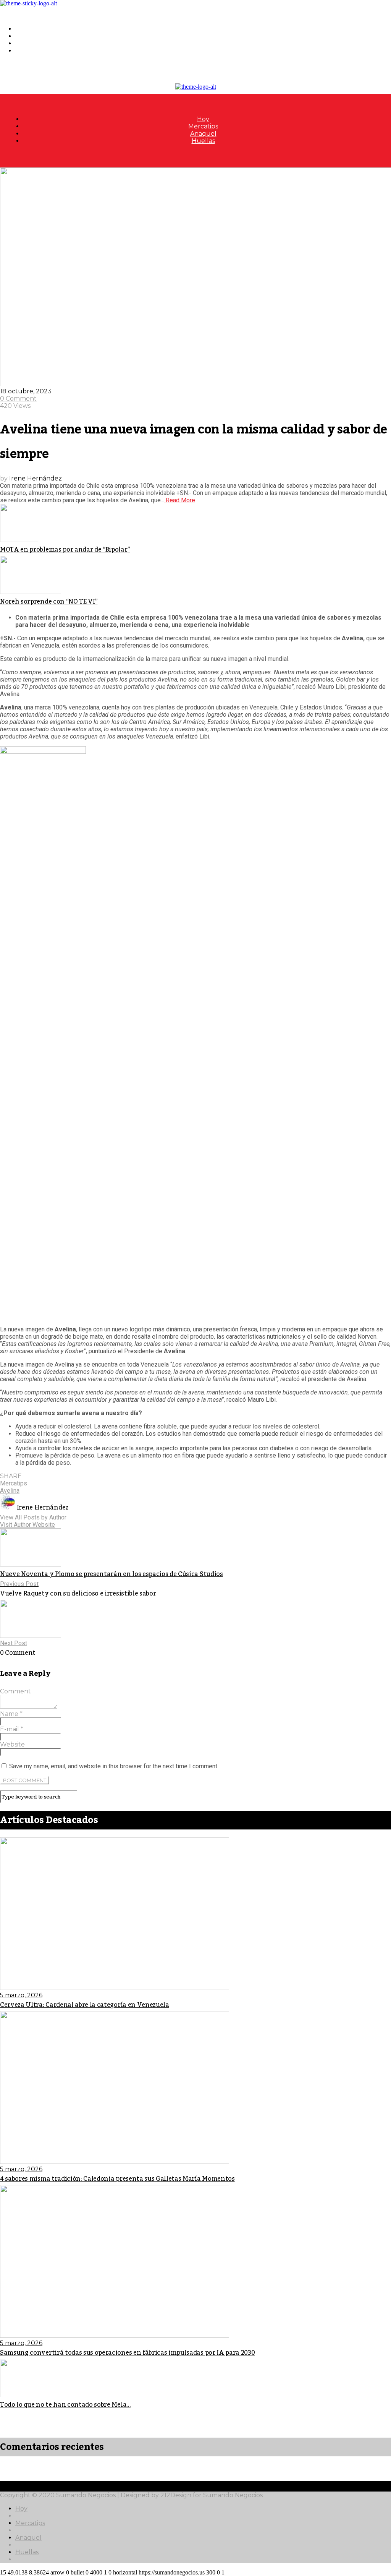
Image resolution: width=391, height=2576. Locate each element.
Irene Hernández (36, 478)
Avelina (10, 1491)
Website (12, 1744)
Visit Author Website (27, 1525)
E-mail (12, 1729)
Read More (180, 500)
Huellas (27, 51)
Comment (15, 1691)
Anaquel (28, 43)
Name (11, 1714)
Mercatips (30, 36)
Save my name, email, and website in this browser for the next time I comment (113, 1766)
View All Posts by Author (33, 1517)
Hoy (21, 29)
